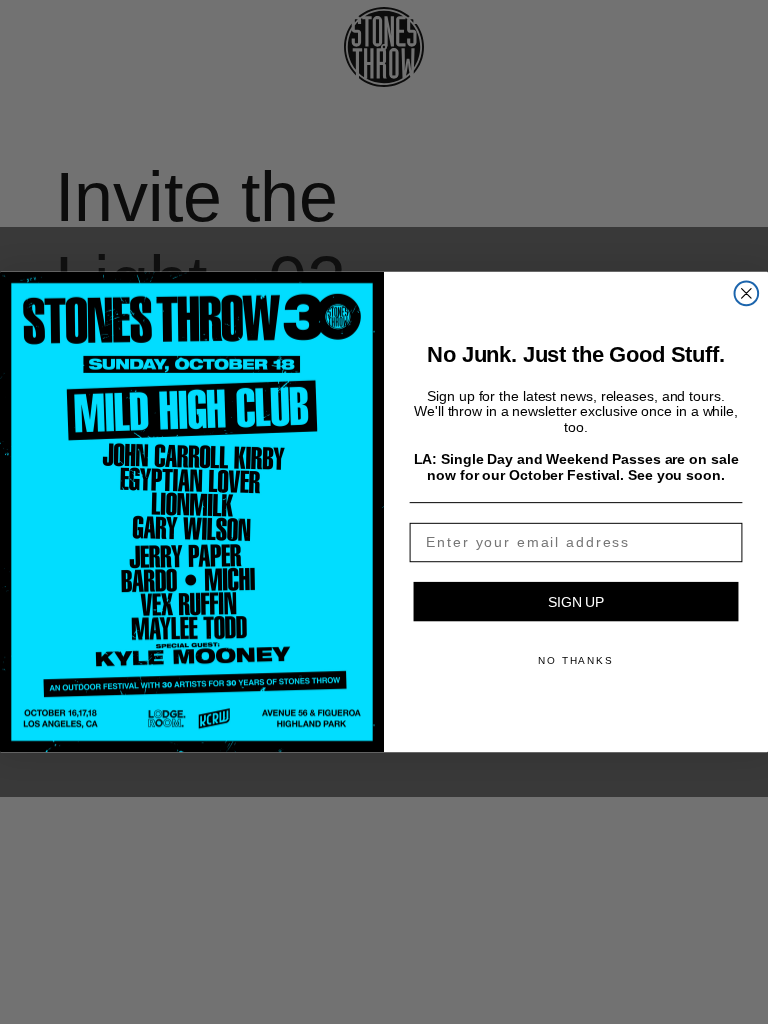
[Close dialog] (747, 294)
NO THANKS (576, 660)
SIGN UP (576, 602)
